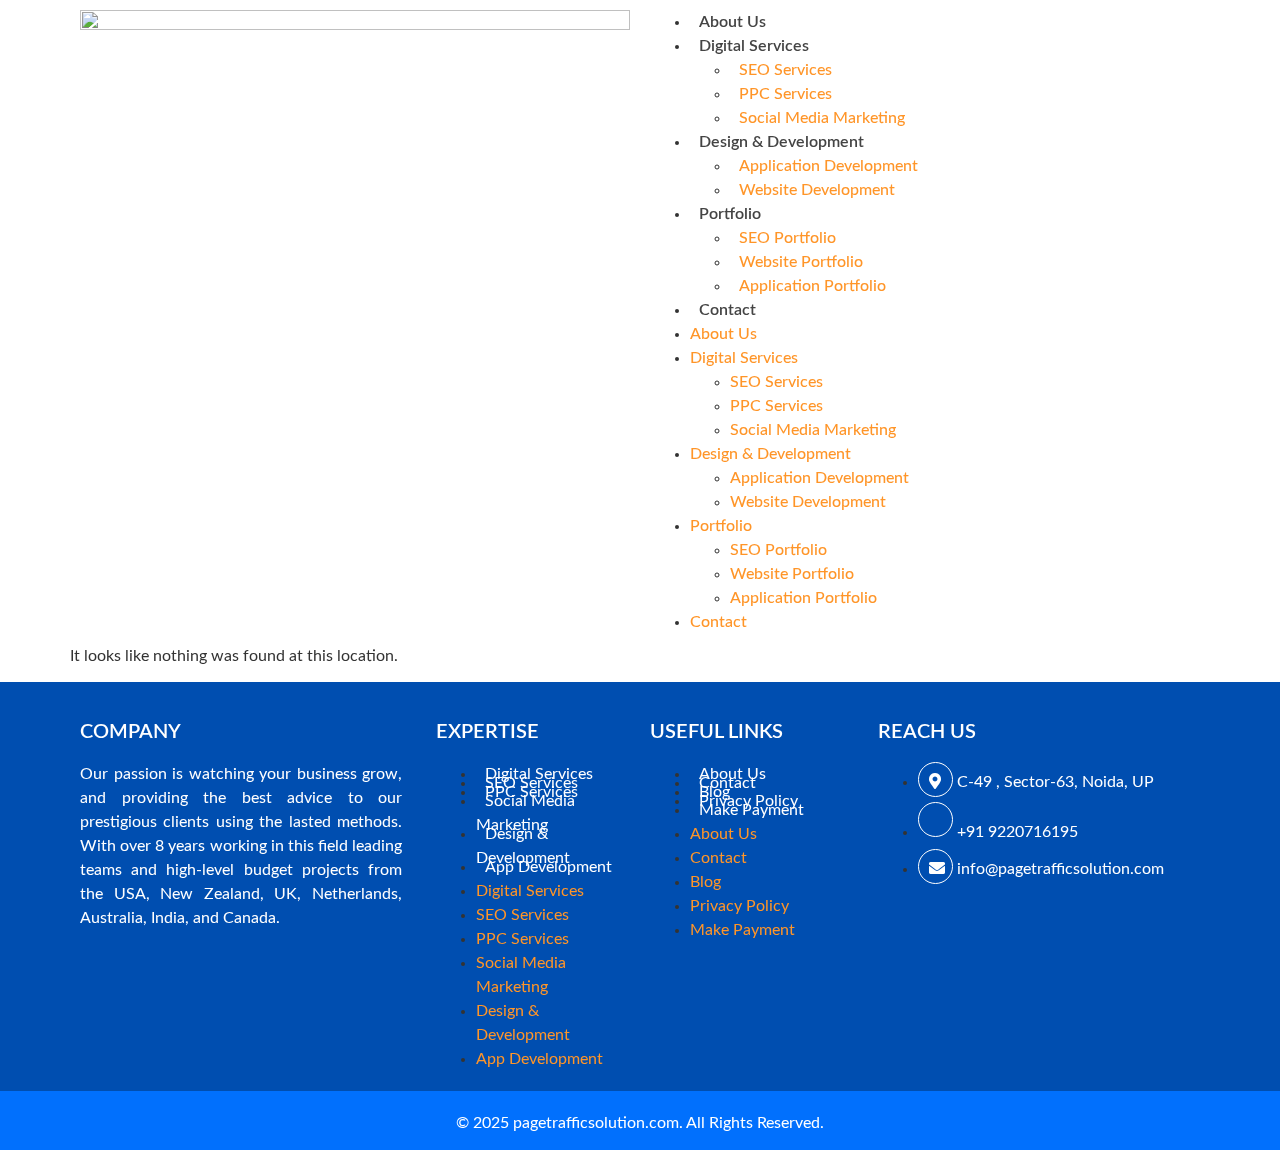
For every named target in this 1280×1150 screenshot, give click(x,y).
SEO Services (785, 70)
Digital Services (754, 46)
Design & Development (781, 142)
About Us (732, 22)
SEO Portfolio (787, 238)
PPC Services (785, 94)
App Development (548, 867)
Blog (705, 882)
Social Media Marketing (822, 118)
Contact (727, 310)
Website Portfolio (801, 262)
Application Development (828, 166)
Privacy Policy (739, 906)
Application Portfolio (812, 286)
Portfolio (730, 214)
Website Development (817, 190)
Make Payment (751, 810)
